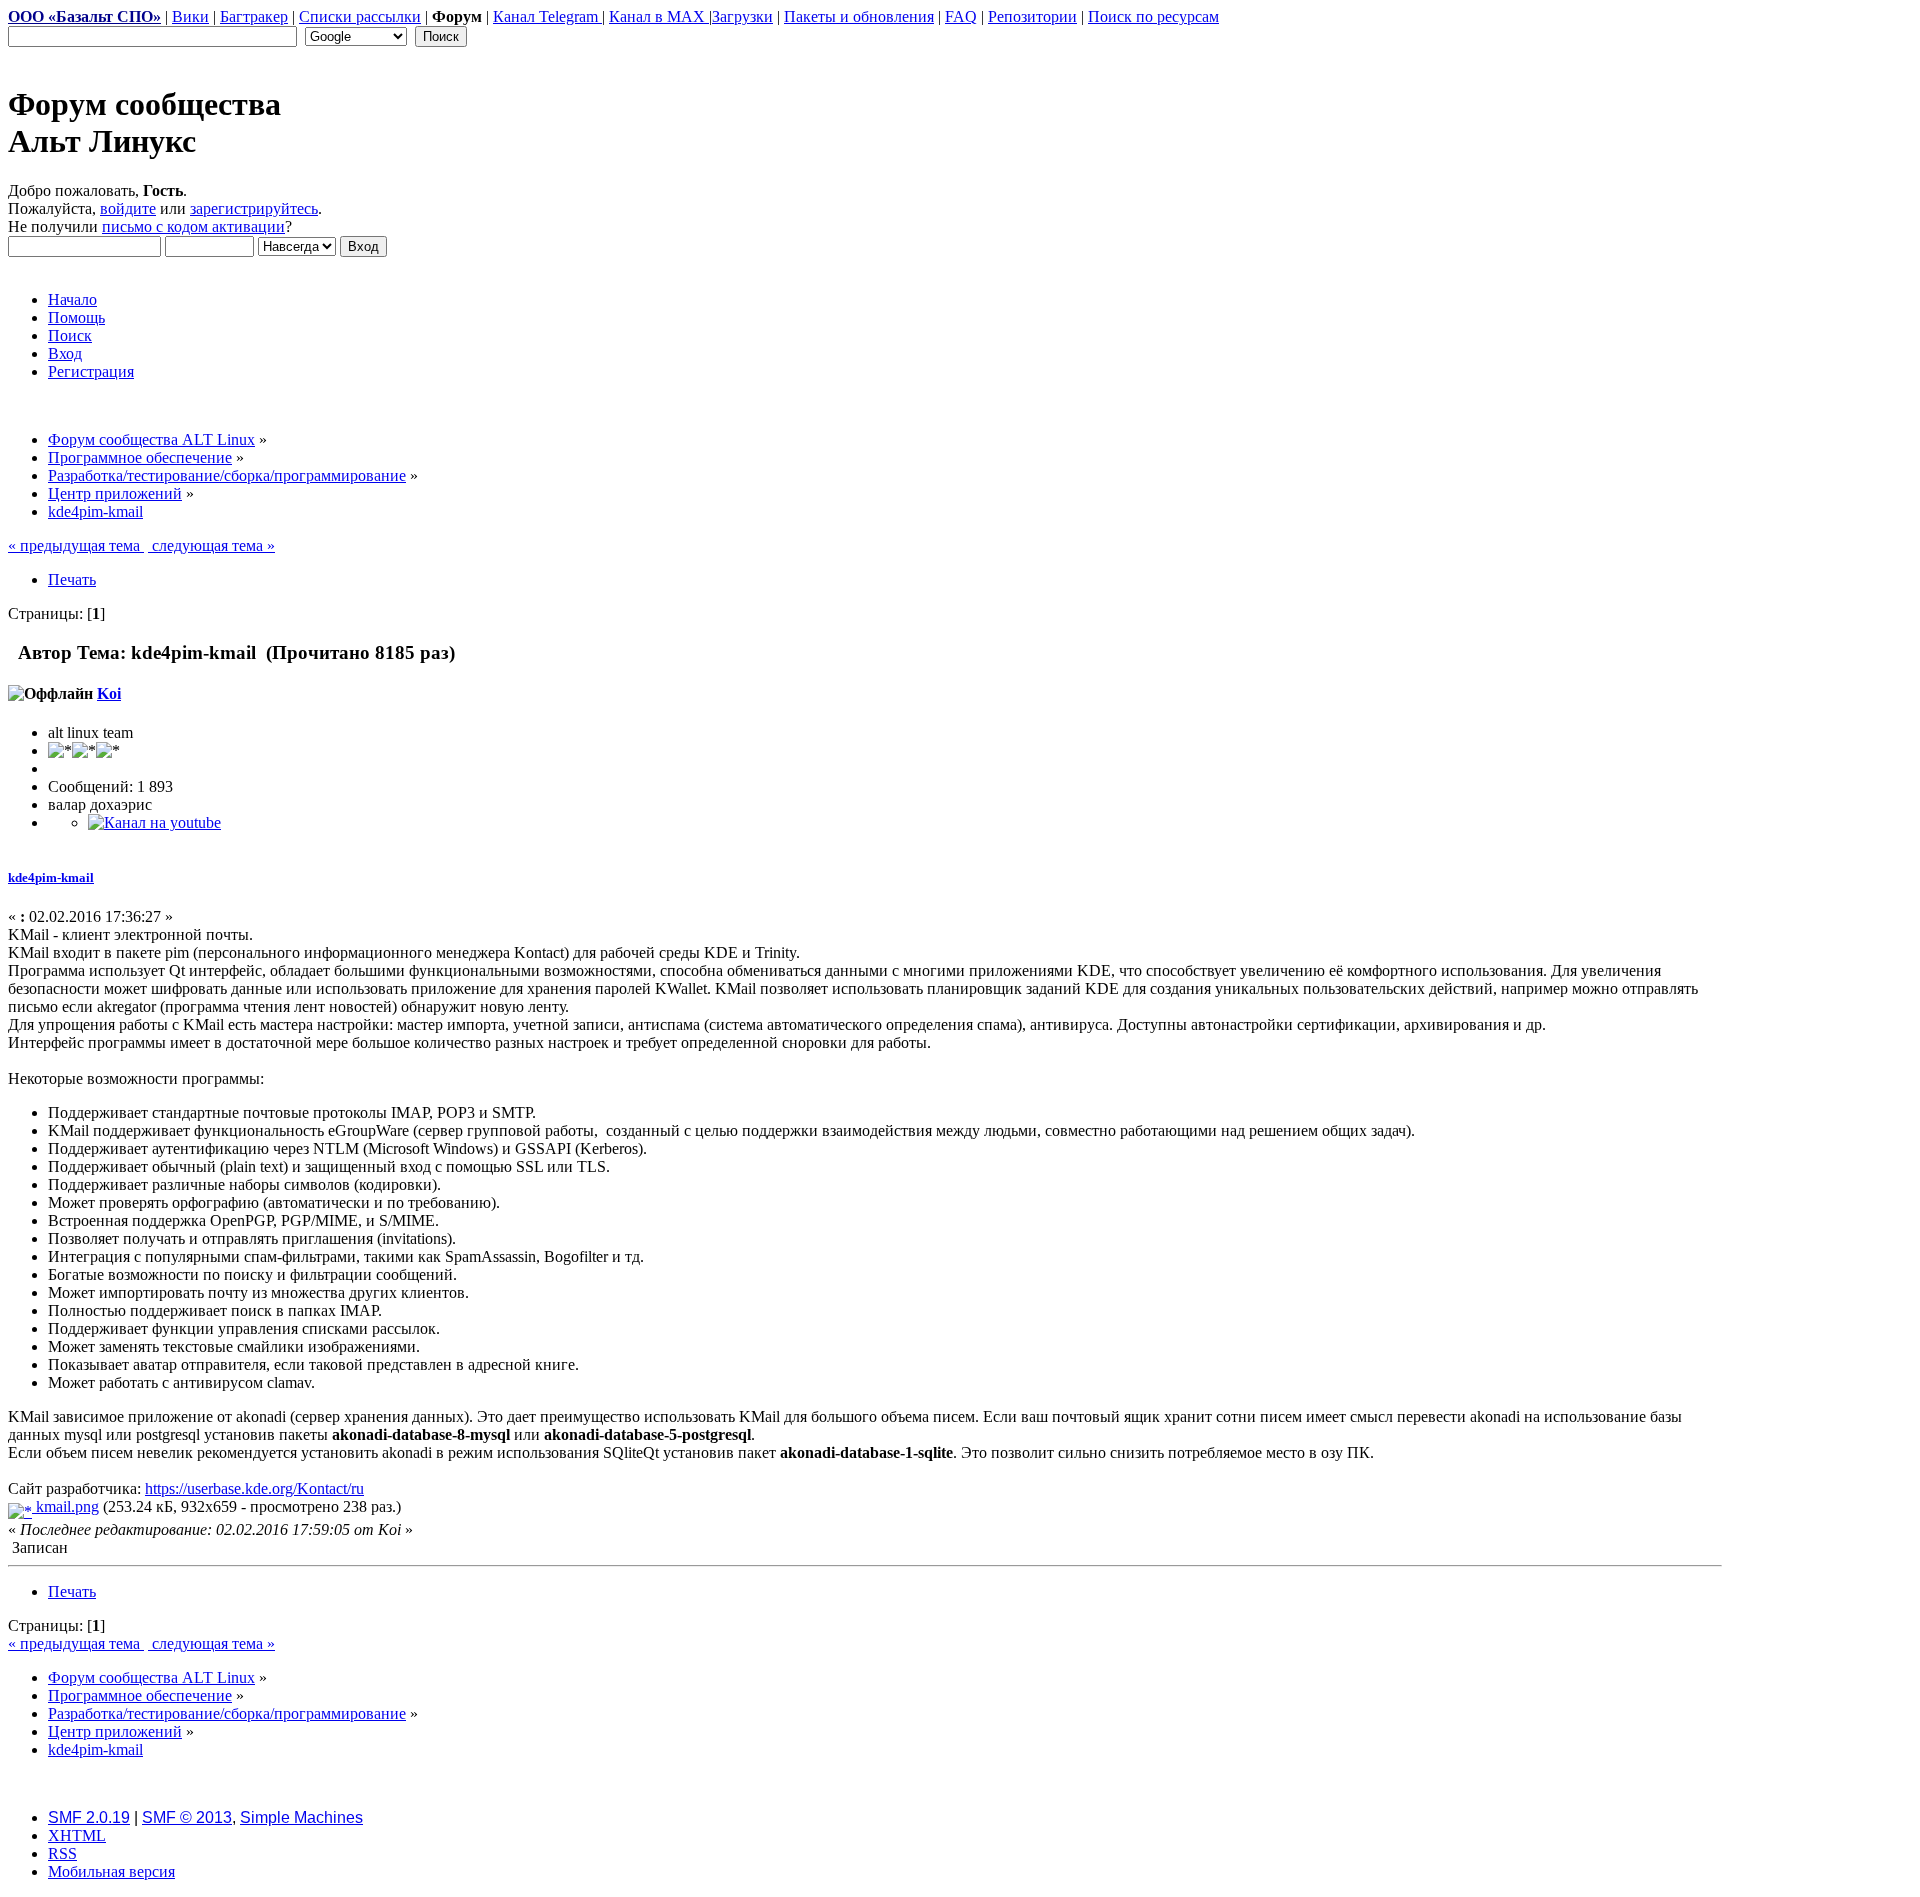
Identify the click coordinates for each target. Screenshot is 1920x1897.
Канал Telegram (547, 16)
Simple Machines (301, 1817)
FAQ (961, 16)
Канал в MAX (659, 16)
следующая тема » (211, 545)
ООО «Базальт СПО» (84, 16)
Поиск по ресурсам (1153, 16)
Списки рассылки (360, 16)
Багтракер (254, 16)
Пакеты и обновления (859, 16)
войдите (128, 208)
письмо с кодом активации (193, 226)
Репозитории (1032, 16)
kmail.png (65, 1506)
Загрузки (742, 16)
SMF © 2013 (187, 1817)
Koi (109, 693)
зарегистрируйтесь (254, 208)
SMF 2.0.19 (89, 1817)
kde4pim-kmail (51, 877)
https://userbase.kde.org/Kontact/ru (254, 1488)
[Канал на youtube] (154, 822)
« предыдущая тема (76, 545)
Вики (190, 16)
